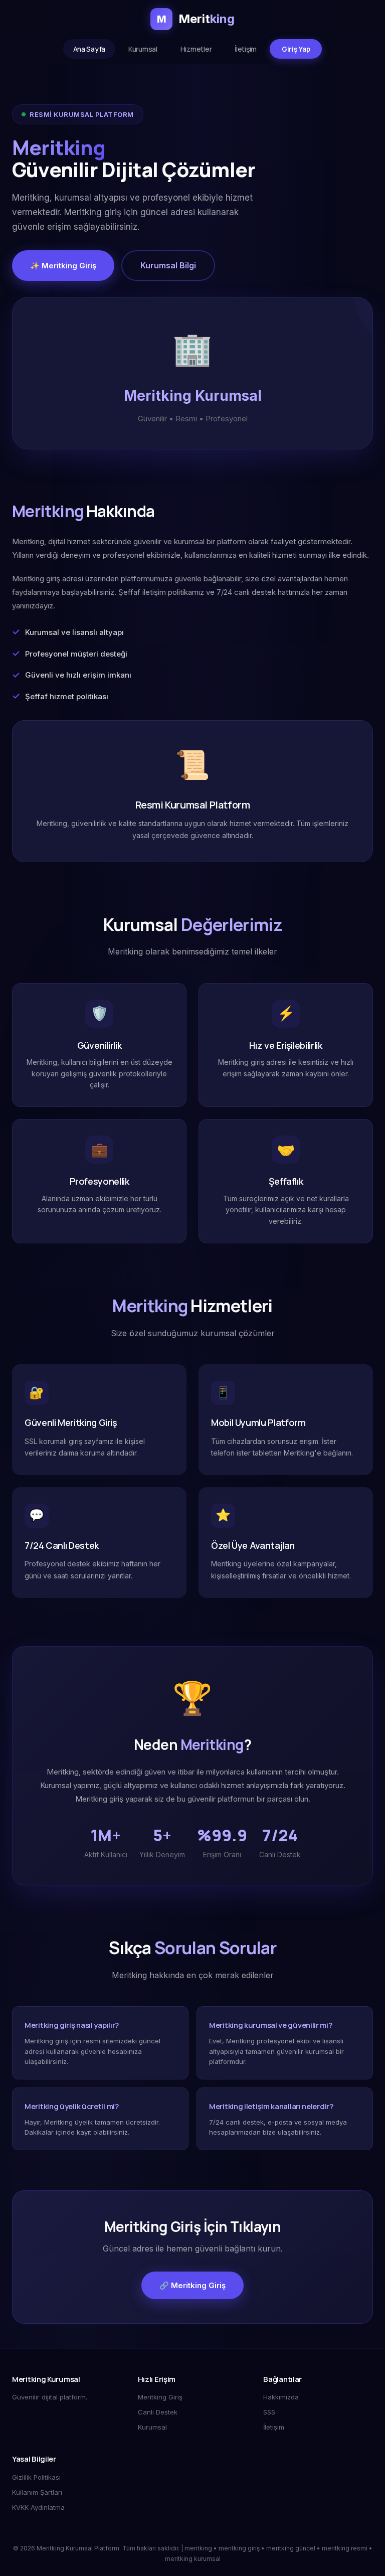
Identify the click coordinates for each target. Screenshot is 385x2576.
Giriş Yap (296, 49)
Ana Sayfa (89, 49)
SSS (269, 2412)
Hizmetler (196, 49)
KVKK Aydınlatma (38, 2507)
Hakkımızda (281, 2397)
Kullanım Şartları (37, 2492)
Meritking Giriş (160, 2397)
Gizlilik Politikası (36, 2477)
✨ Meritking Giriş (63, 266)
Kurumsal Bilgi (168, 265)
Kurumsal (143, 49)
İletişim (246, 49)
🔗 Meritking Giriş (192, 2285)
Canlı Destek (158, 2412)
